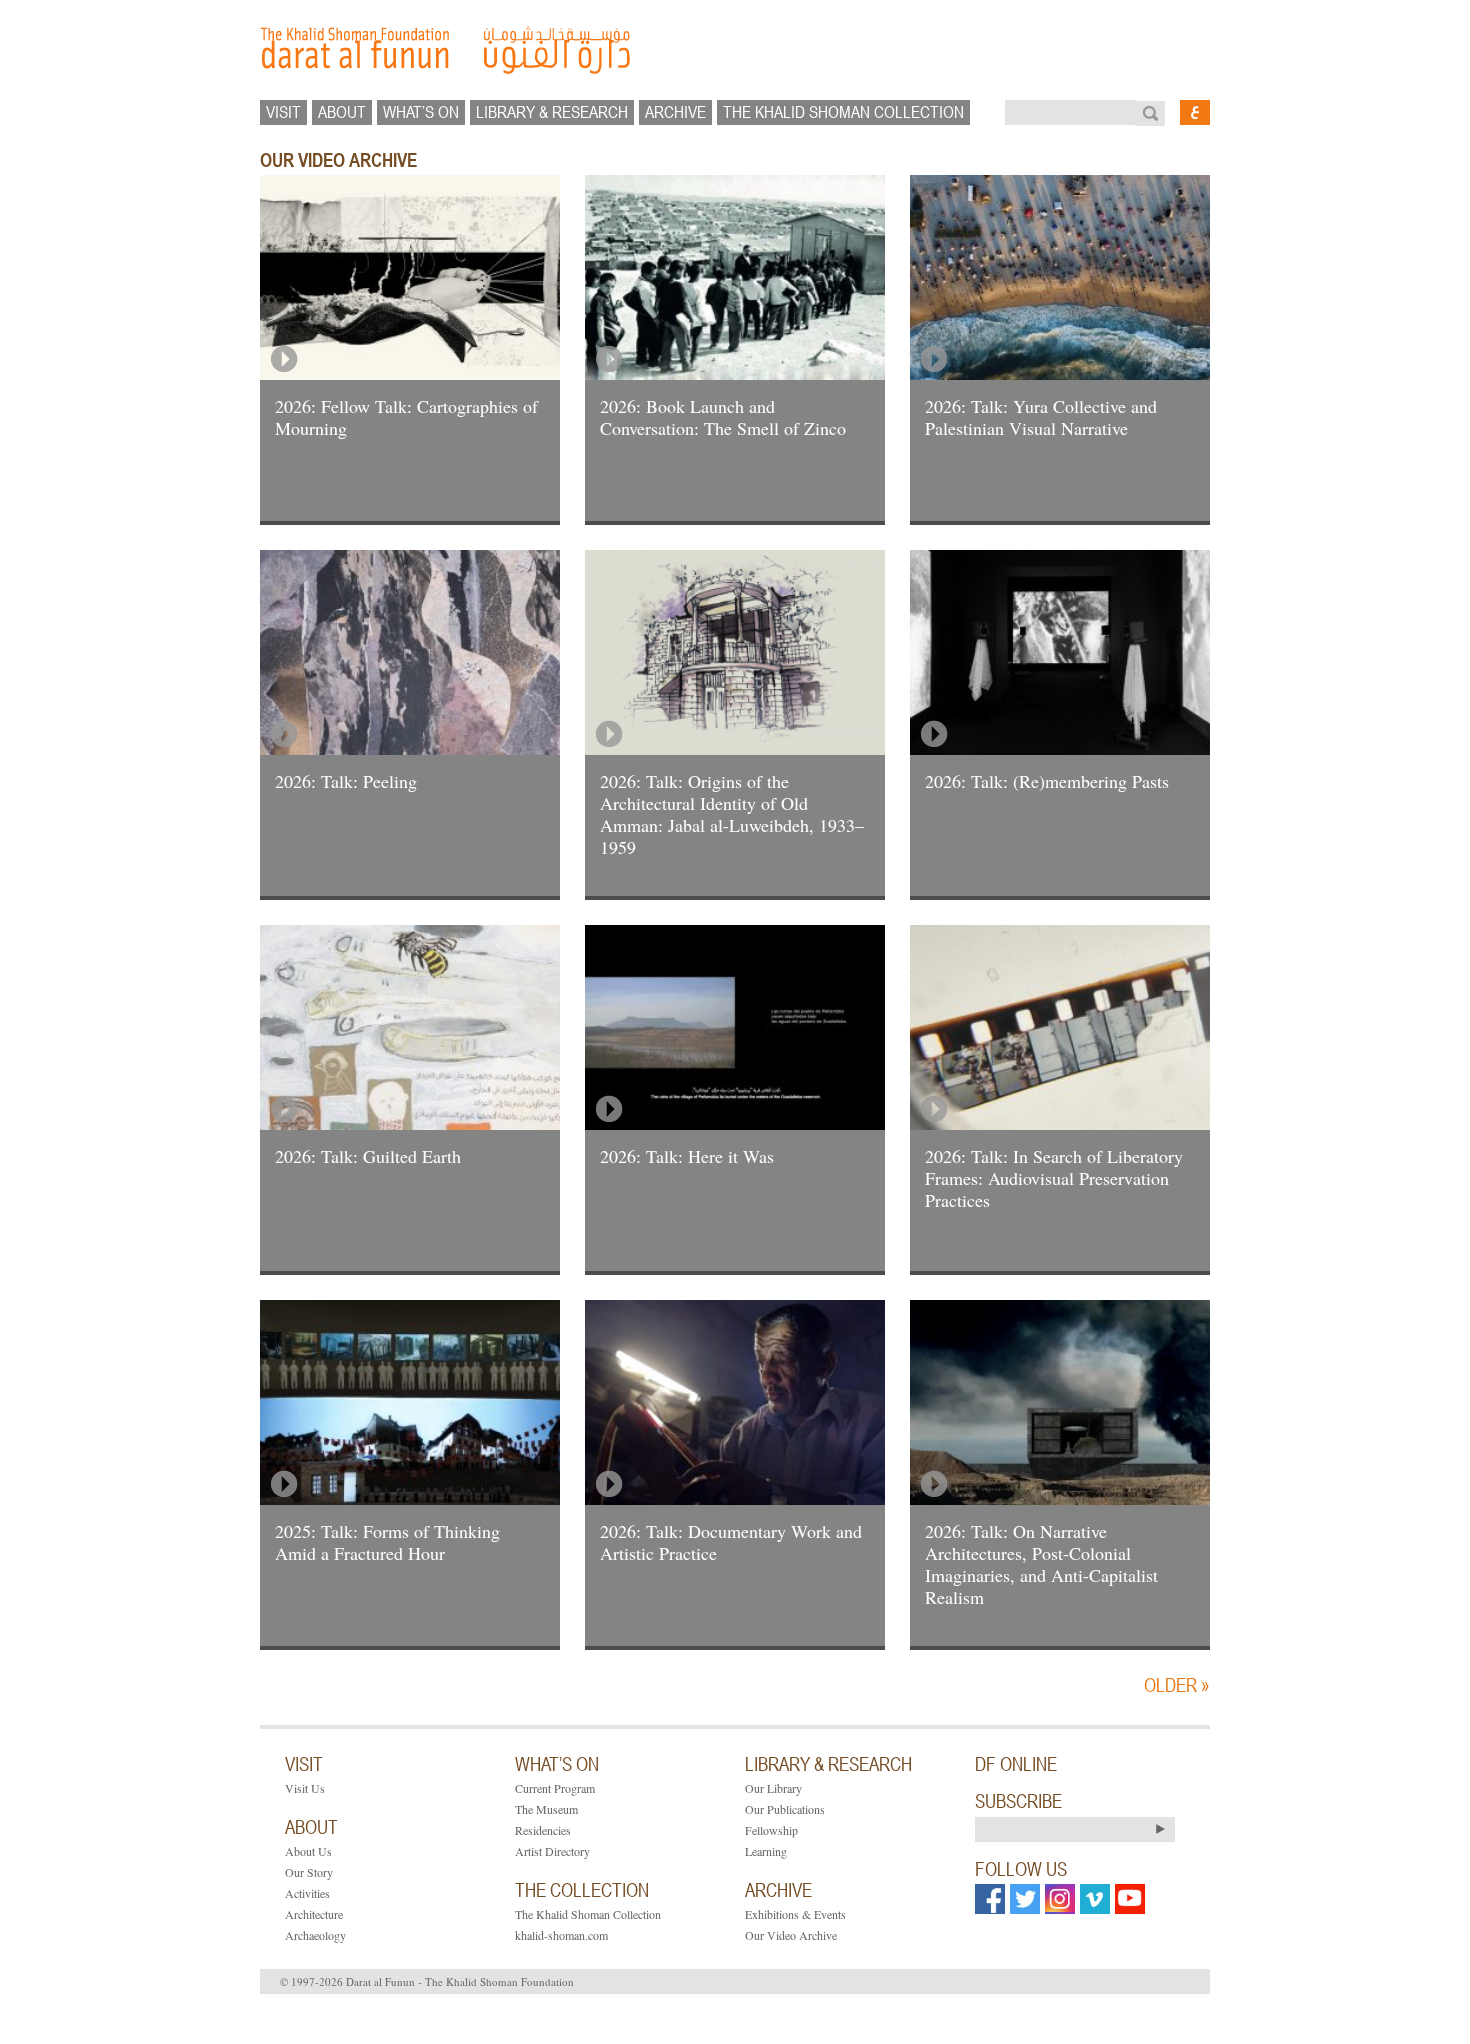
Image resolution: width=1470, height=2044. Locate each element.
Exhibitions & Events (795, 1914)
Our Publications (785, 1809)
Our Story (309, 1872)
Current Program (555, 1788)
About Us (308, 1851)
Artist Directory (552, 1851)
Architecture (314, 1914)
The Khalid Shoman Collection (588, 1914)
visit (283, 112)
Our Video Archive (791, 1935)
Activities (307, 1893)
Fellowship (771, 1830)
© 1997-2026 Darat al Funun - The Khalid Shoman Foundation (427, 1981)
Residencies (543, 1830)
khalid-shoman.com (561, 1935)
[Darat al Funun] (735, 50)
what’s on (421, 112)
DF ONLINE (1016, 1764)
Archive (675, 112)
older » (1177, 1684)
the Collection (582, 1890)
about (342, 112)
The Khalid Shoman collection (843, 112)
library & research (552, 112)
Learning (766, 1851)
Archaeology (315, 1935)
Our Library (773, 1788)
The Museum (546, 1809)
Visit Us (305, 1788)
